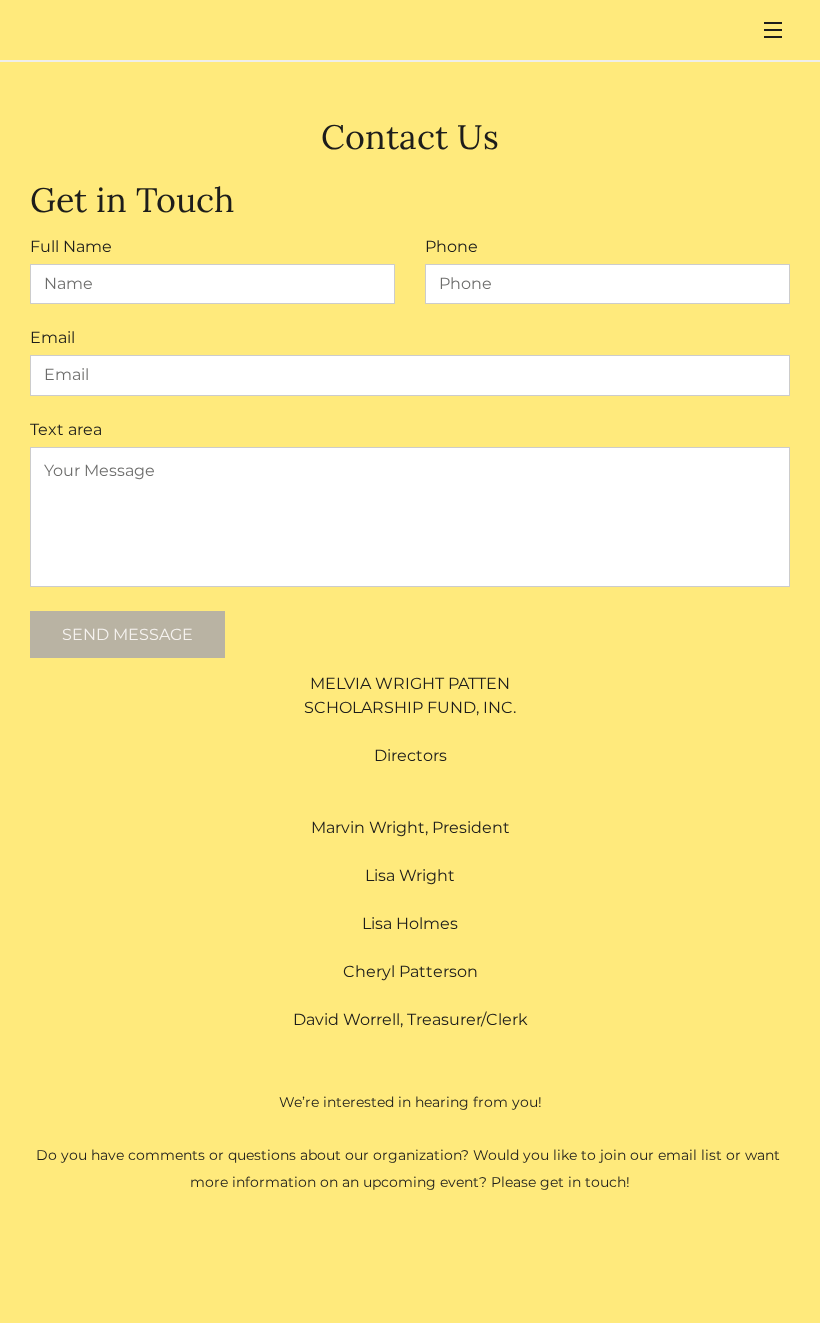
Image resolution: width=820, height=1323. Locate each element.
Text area (66, 429)
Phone (451, 246)
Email (52, 337)
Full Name (71, 246)
